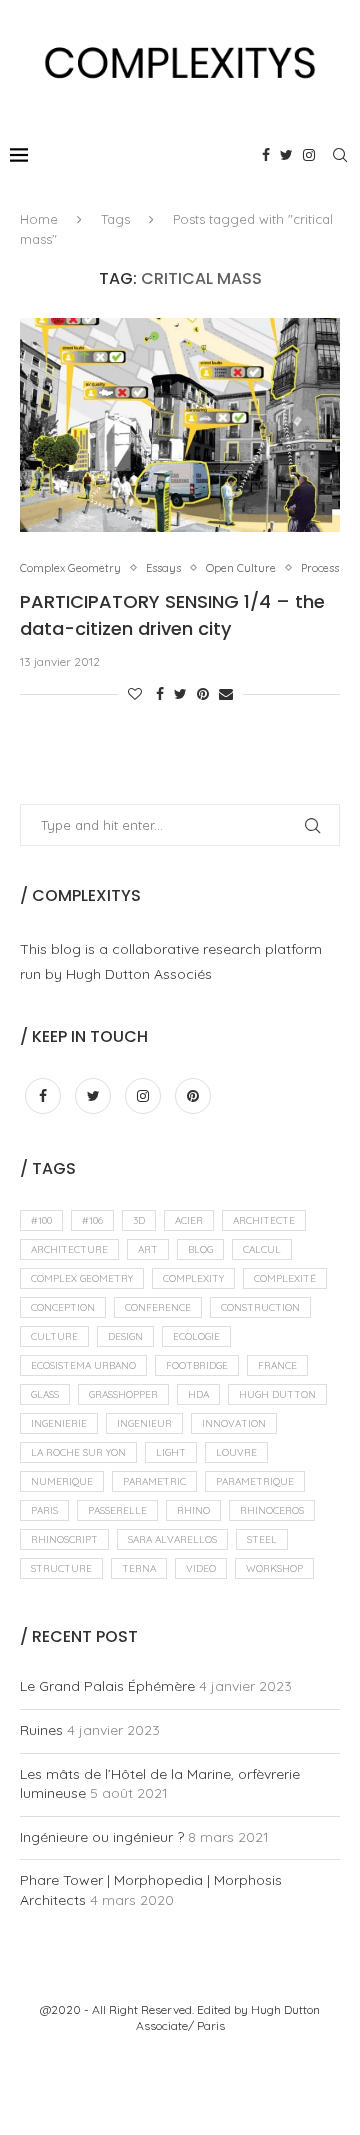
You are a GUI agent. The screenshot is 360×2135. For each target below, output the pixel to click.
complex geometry (82, 1278)
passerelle (117, 1510)
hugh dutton (277, 1394)
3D (139, 1220)
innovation (234, 1423)
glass (45, 1394)
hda (198, 1394)
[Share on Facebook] (160, 694)
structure (61, 1568)
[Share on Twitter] (180, 694)
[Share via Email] (226, 694)
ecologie (196, 1336)
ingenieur (144, 1423)
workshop (274, 1568)
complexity (193, 1278)
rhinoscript (64, 1539)
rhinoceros (272, 1510)
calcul (262, 1249)
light (171, 1452)
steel (262, 1539)
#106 (92, 1220)
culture (54, 1336)
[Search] (340, 155)
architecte (264, 1220)
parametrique (255, 1481)
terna (139, 1568)
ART (148, 1249)
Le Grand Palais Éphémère (107, 1686)
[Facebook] (266, 155)
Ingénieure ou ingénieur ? (102, 1837)
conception (63, 1307)
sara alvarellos (172, 1539)
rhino (193, 1510)
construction (260, 1307)
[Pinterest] (193, 1096)
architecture (69, 1249)
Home (39, 219)
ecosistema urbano (83, 1365)
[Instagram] (309, 155)
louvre (236, 1452)
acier (189, 1220)
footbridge (197, 1365)
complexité (285, 1278)
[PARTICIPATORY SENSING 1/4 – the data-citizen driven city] (180, 424)
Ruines (41, 1730)
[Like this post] (135, 694)
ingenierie (59, 1423)
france (277, 1365)
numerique (62, 1481)
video (201, 1568)
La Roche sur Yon (78, 1452)
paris (44, 1510)
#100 (41, 1220)
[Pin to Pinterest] (203, 694)
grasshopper (123, 1394)
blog (200, 1249)
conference (158, 1307)
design (125, 1336)
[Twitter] (286, 155)
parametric (154, 1481)
